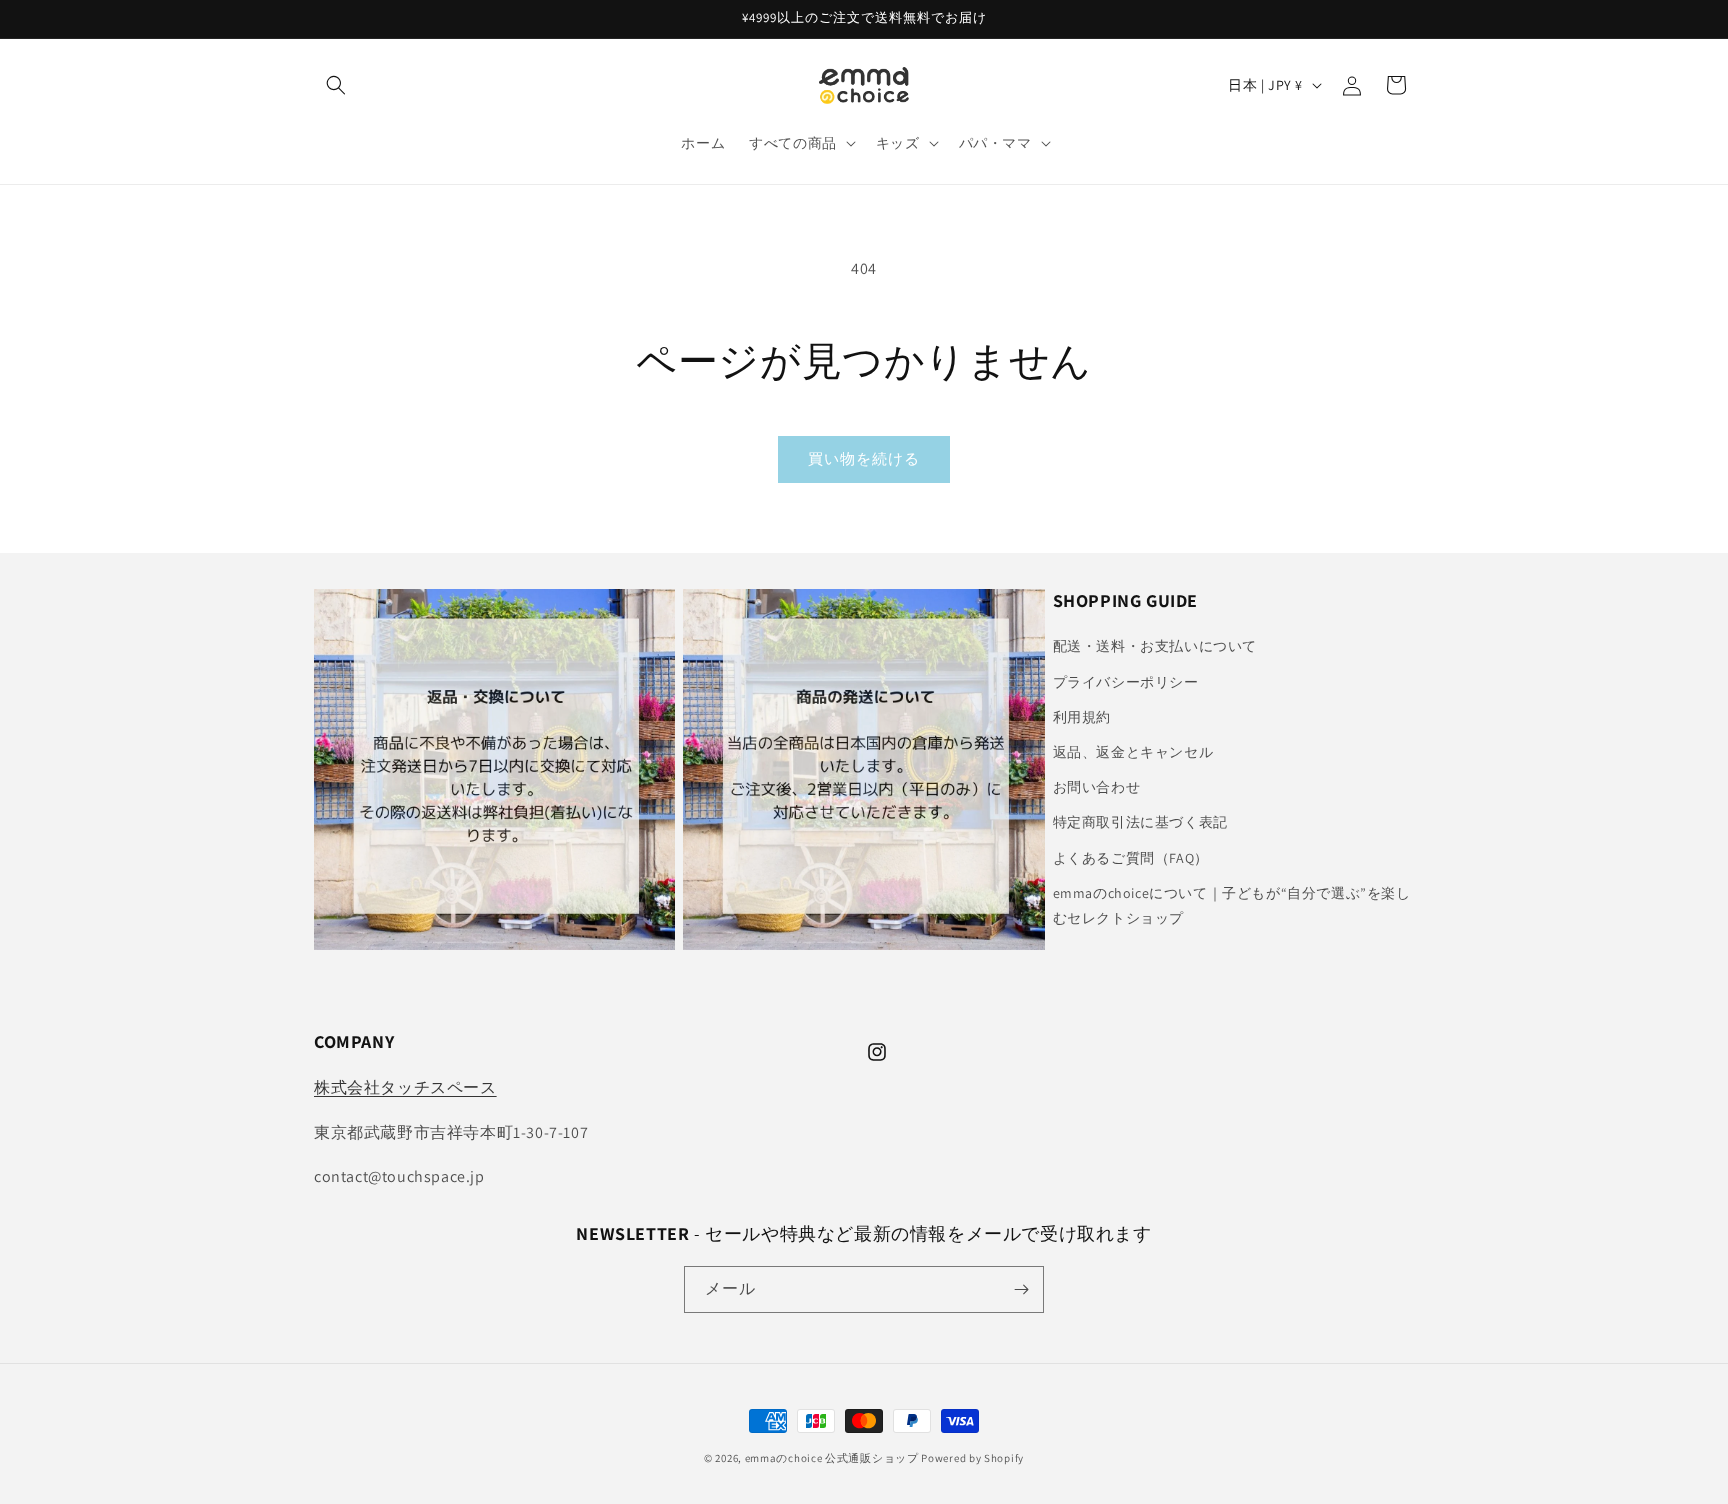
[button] (336, 85)
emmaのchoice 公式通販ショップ (832, 1458)
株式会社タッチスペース (405, 1087)
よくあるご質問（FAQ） (1131, 858)
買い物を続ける (864, 458)
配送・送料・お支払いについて (1155, 646)
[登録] (1021, 1289)
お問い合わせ (1097, 787)
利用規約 (1082, 717)
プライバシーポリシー (1126, 682)
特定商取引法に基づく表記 (1140, 822)
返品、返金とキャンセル (1133, 752)
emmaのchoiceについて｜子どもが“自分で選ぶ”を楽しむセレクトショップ (1232, 905)
